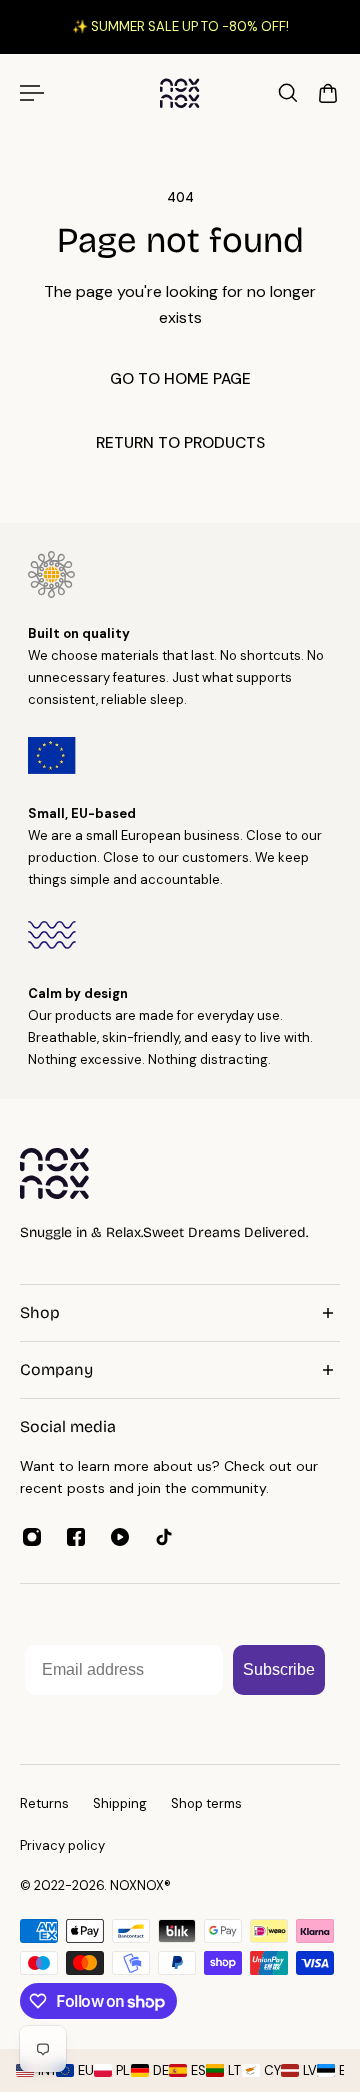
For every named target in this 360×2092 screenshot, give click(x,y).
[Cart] (328, 93)
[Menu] (32, 93)
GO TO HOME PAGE (180, 379)
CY (267, 2070)
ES (193, 2070)
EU (81, 2070)
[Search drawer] (288, 93)
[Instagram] (32, 1537)
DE (156, 2070)
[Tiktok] (164, 1537)
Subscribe (279, 1669)
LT (230, 2070)
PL (118, 2070)
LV (305, 2070)
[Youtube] (120, 1537)
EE (341, 2070)
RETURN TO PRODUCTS (180, 443)
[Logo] (180, 92)
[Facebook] (76, 1537)
